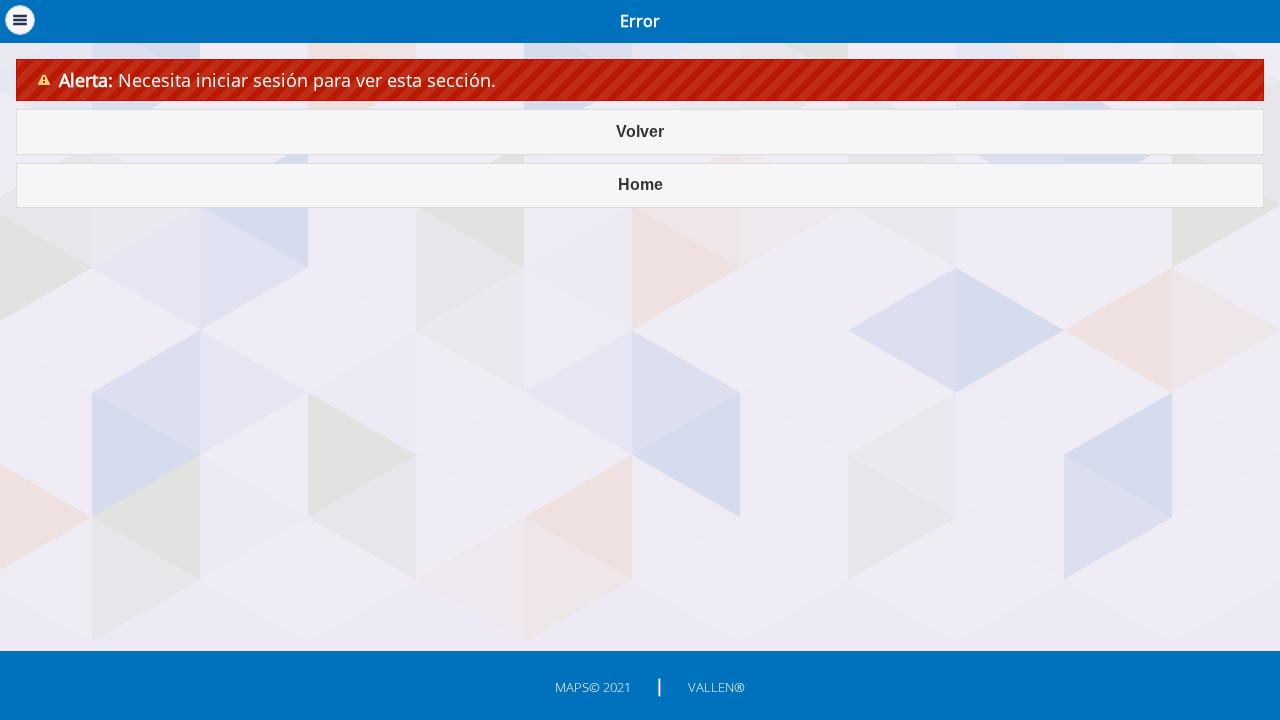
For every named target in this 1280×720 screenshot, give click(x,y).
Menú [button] (20, 20)
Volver (640, 131)
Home (640, 184)
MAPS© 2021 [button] (593, 687)
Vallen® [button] (716, 687)
